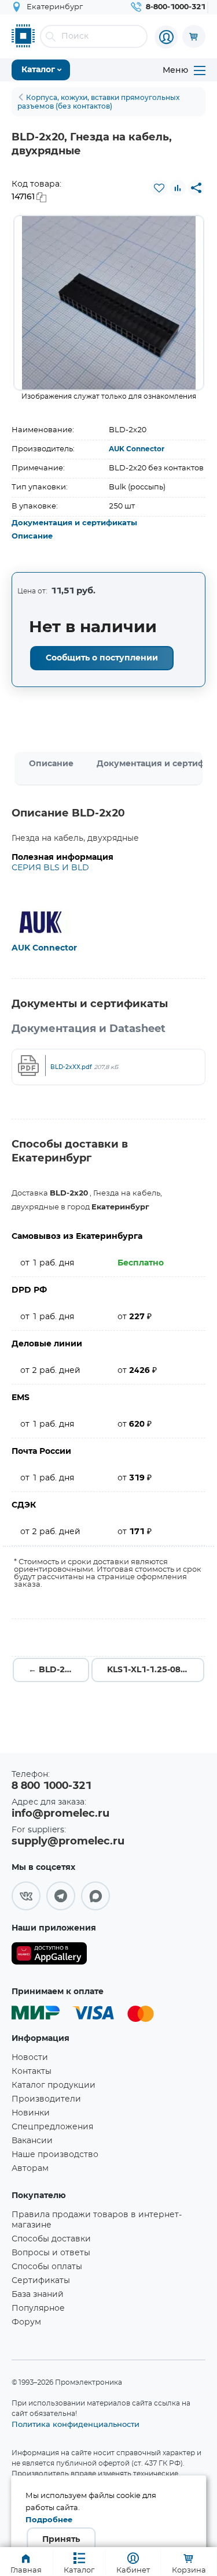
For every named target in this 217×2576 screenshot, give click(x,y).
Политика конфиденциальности (76, 2424)
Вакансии (32, 2141)
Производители (46, 2099)
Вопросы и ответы (51, 2253)
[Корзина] (194, 36)
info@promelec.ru (60, 1814)
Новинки (31, 2113)
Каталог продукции (54, 2085)
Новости (30, 2058)
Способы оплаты (47, 2267)
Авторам (30, 2169)
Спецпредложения (52, 2127)
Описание (32, 537)
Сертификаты (41, 2281)
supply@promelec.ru (68, 1842)
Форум (26, 2322)
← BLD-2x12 (54, 1670)
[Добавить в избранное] (159, 188)
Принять (61, 2540)
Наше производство (55, 2155)
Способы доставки (51, 2239)
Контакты (32, 2072)
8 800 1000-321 (52, 1786)
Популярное (38, 2308)
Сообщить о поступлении (102, 658)
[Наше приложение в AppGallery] (49, 1956)
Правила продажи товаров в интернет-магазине (97, 2220)
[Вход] (166, 37)
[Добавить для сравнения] (178, 188)
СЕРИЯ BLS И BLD (50, 868)
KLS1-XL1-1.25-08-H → (154, 1670)
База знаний (38, 2295)
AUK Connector (137, 449)
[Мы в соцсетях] (26, 1896)
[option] (109, 303)
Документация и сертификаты (74, 523)
